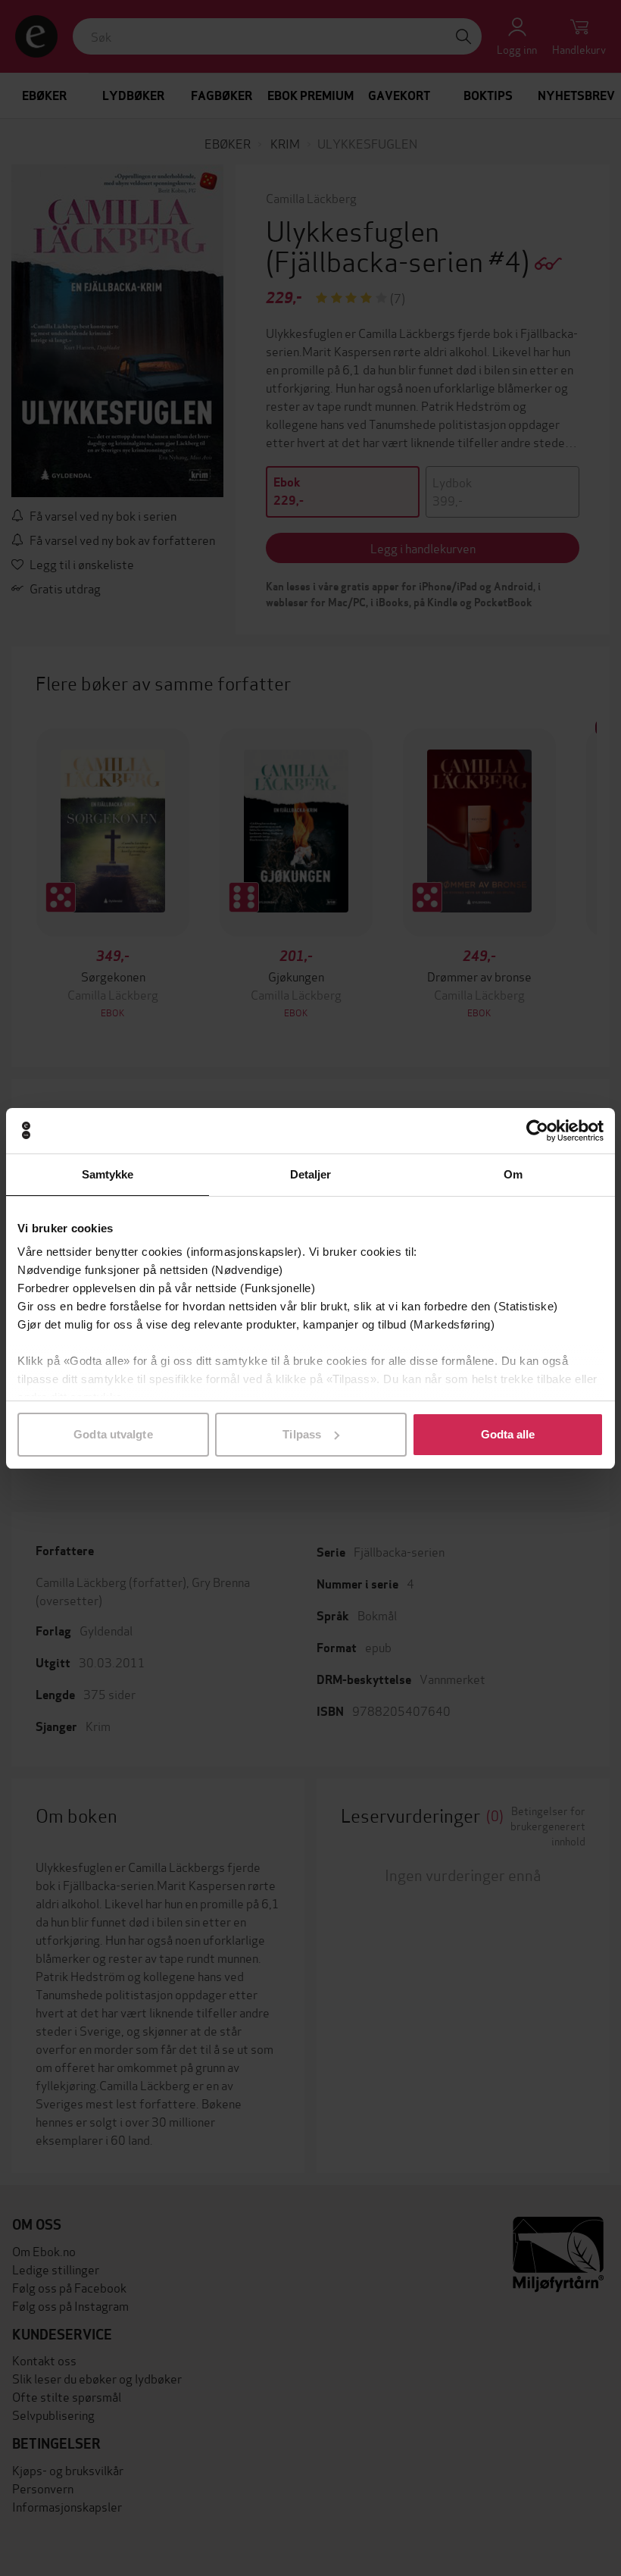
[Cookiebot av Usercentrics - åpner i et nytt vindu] (537, 1131)
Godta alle (508, 1434)
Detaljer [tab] (311, 1174)
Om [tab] (513, 1174)
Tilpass (302, 1434)
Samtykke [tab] (108, 1174)
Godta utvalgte (113, 1434)
